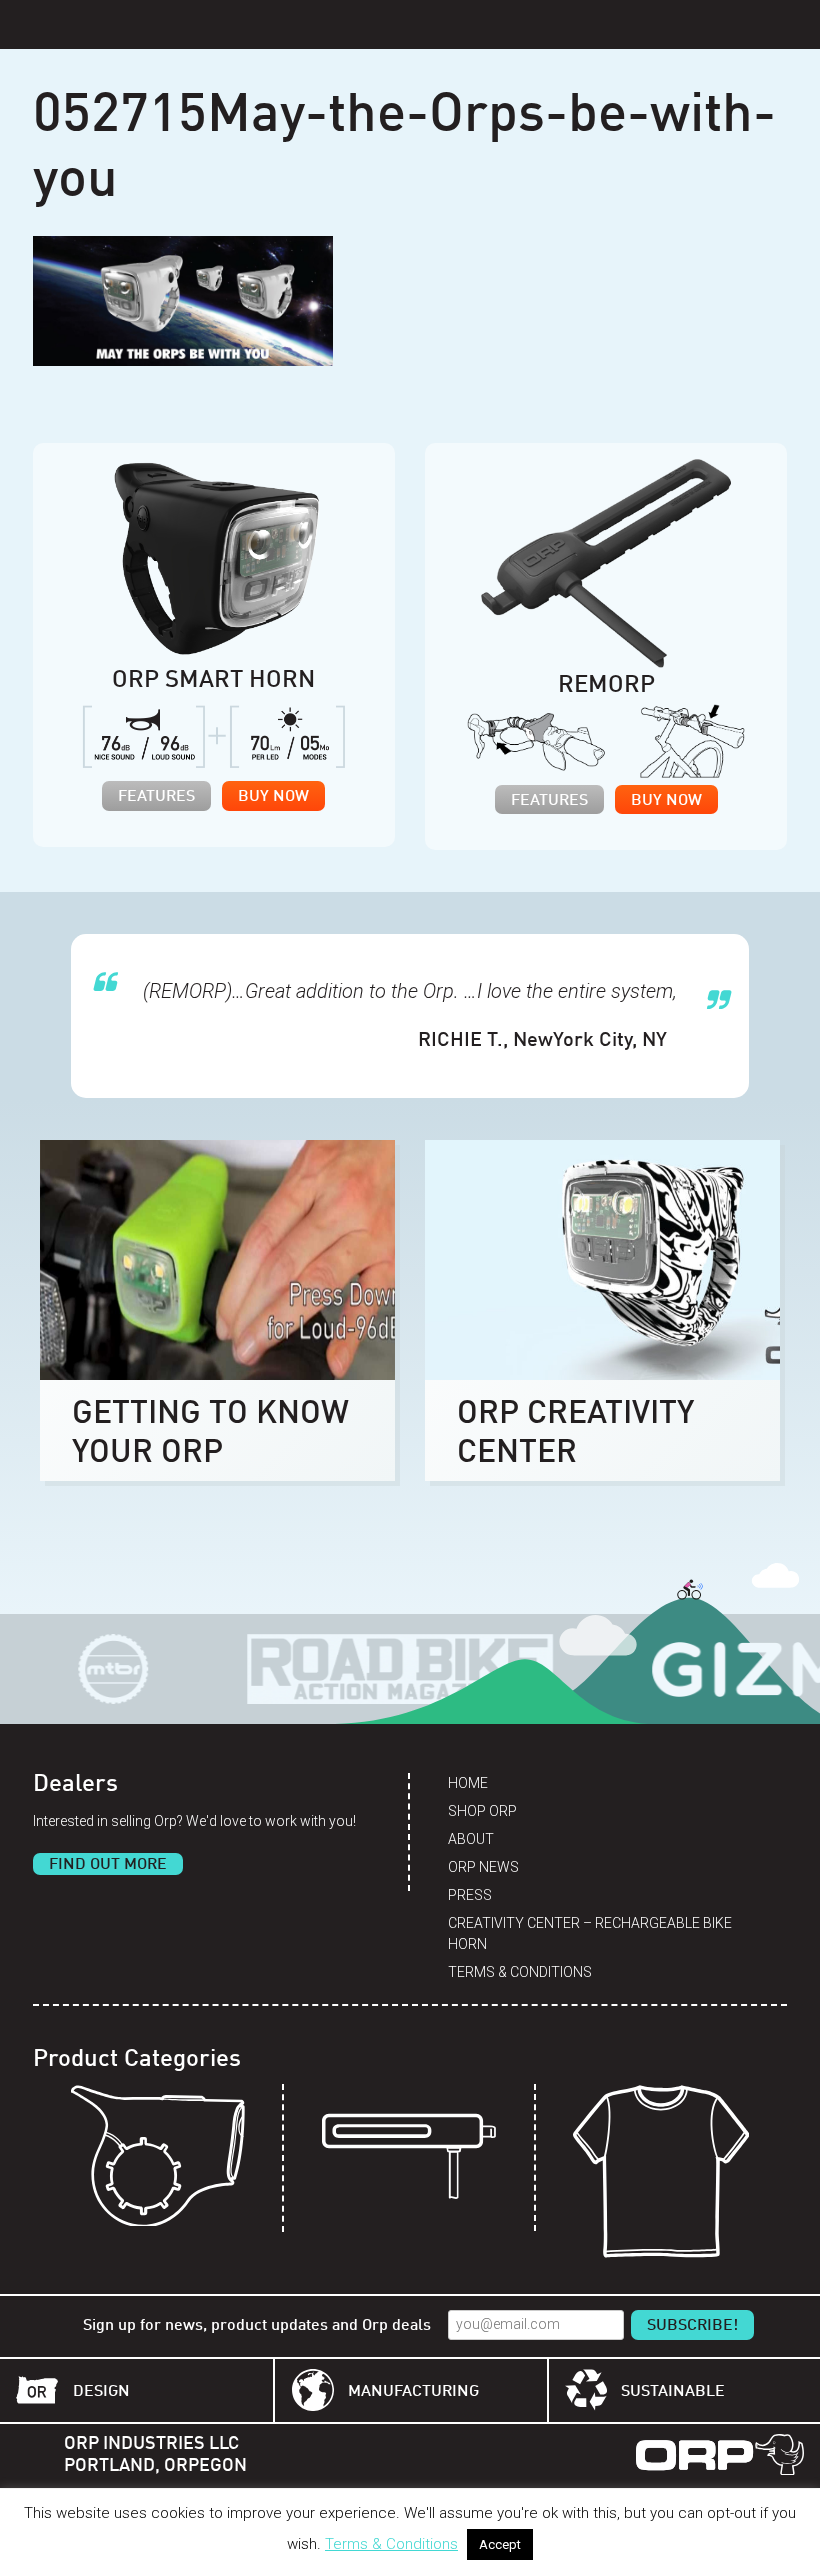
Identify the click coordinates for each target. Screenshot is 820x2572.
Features (156, 797)
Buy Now (273, 797)
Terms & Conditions (520, 1972)
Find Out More (108, 1865)
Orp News (483, 1867)
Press (470, 1895)
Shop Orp (482, 1811)
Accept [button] (500, 2544)
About (471, 1839)
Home (468, 1783)
